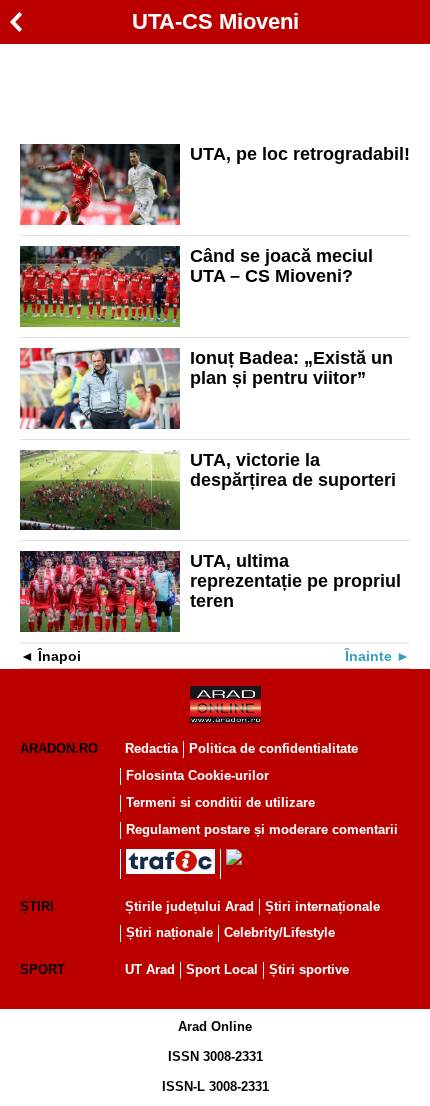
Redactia (151, 748)
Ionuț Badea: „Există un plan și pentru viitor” (291, 368)
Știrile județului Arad (189, 906)
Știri (37, 906)
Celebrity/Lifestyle (279, 932)
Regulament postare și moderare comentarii (262, 829)
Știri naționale (169, 932)
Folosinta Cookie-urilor (197, 775)
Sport (42, 969)
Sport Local (222, 969)
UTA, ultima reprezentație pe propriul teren (295, 581)
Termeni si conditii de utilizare (220, 802)
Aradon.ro (59, 748)
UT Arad (150, 969)
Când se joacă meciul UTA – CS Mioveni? (281, 266)
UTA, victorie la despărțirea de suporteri (293, 470)
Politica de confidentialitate (273, 748)
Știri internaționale (322, 906)
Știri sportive (309, 969)
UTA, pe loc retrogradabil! (300, 154)
